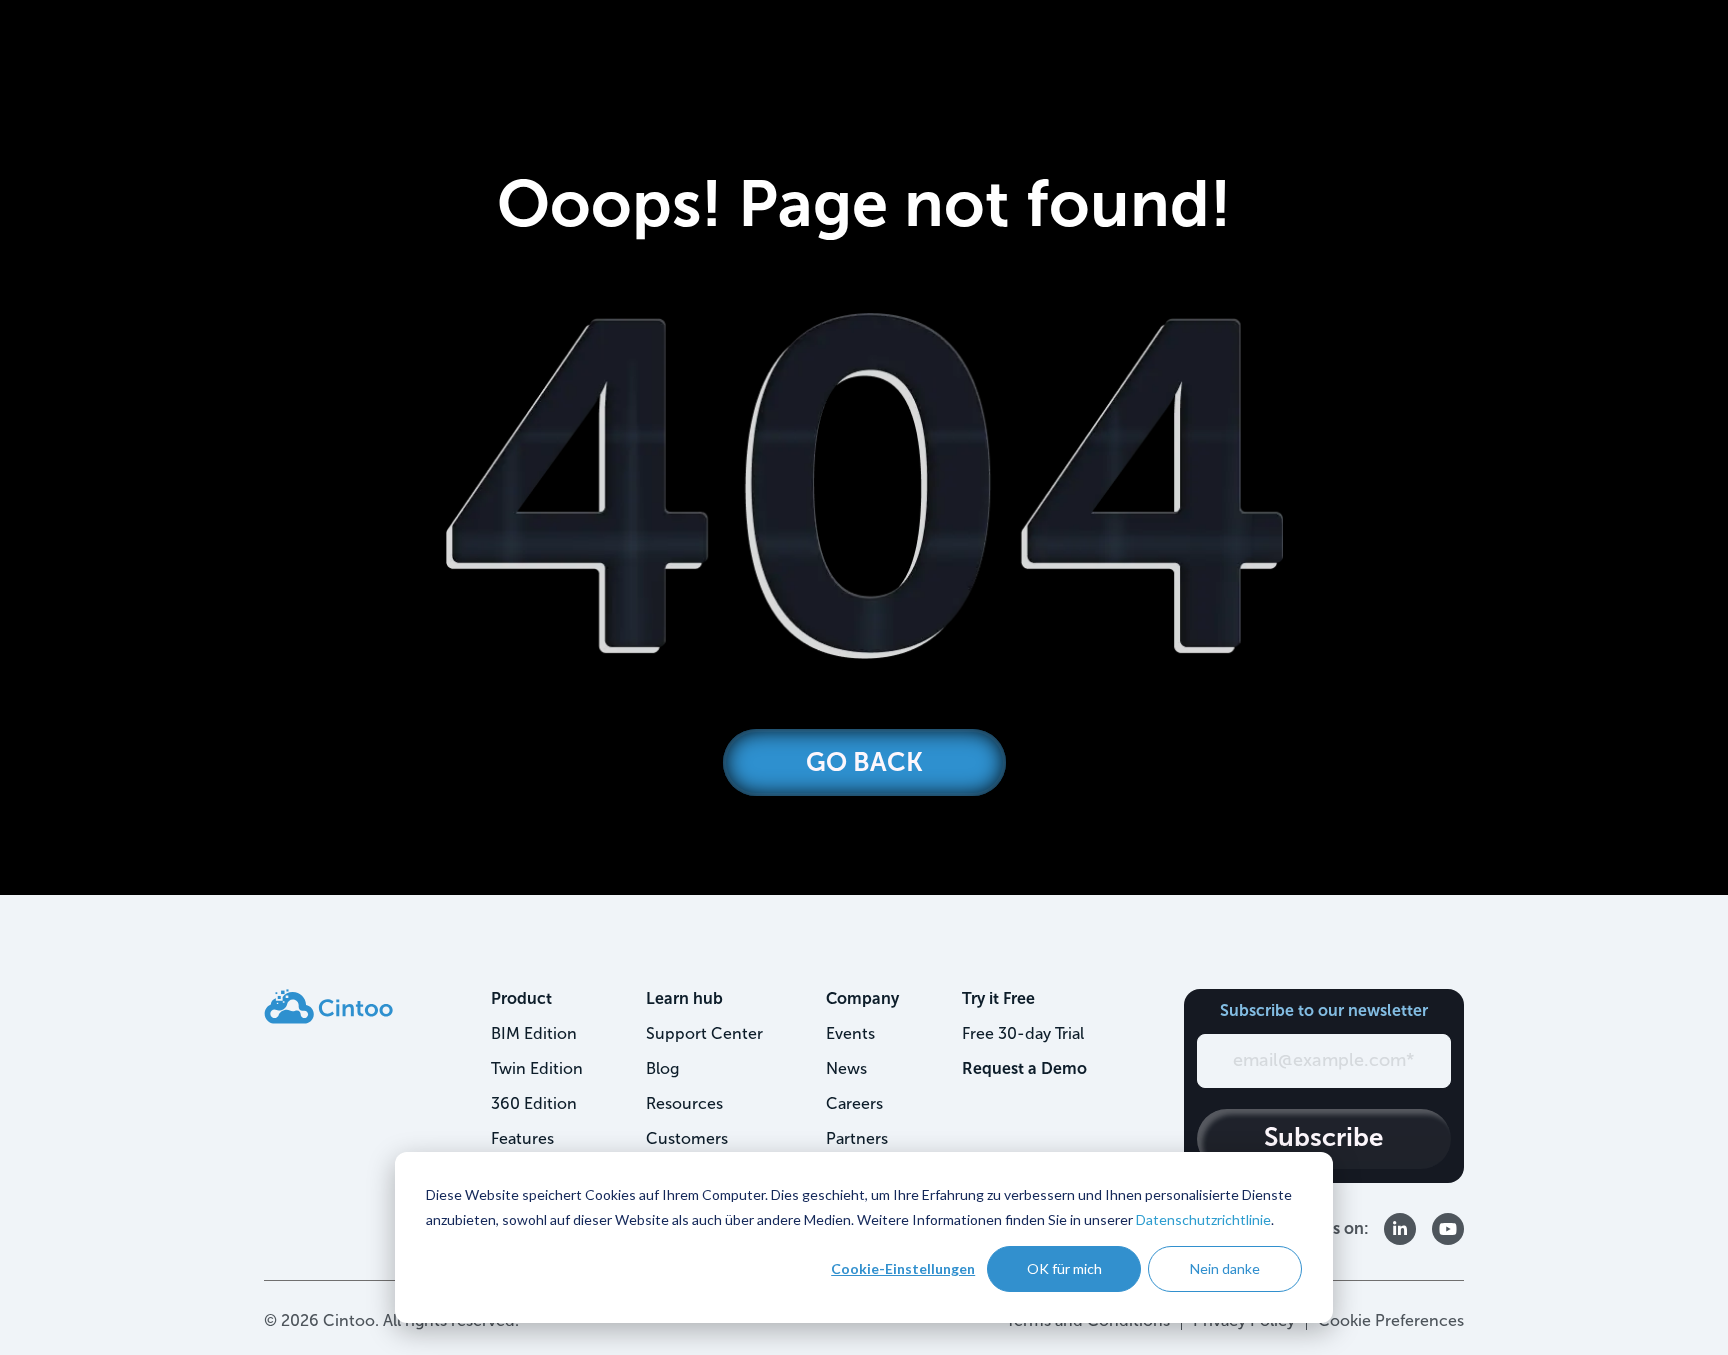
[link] (328, 1005)
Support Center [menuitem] (704, 1033)
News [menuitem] (846, 1068)
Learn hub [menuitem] (684, 998)
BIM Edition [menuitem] (534, 1033)
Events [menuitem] (850, 1033)
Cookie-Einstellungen (903, 1268)
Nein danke (1225, 1268)
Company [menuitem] (862, 998)
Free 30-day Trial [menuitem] (1023, 1033)
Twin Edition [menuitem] (537, 1068)
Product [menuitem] (521, 998)
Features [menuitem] (522, 1138)
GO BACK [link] (864, 762)
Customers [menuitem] (687, 1138)
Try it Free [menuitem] (998, 998)
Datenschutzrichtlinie (1203, 1219)
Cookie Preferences (1391, 1320)
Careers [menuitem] (854, 1103)
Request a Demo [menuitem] (1024, 1068)
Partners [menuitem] (857, 1138)
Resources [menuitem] (684, 1103)
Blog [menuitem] (662, 1068)
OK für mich (1064, 1268)
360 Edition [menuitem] (534, 1103)
